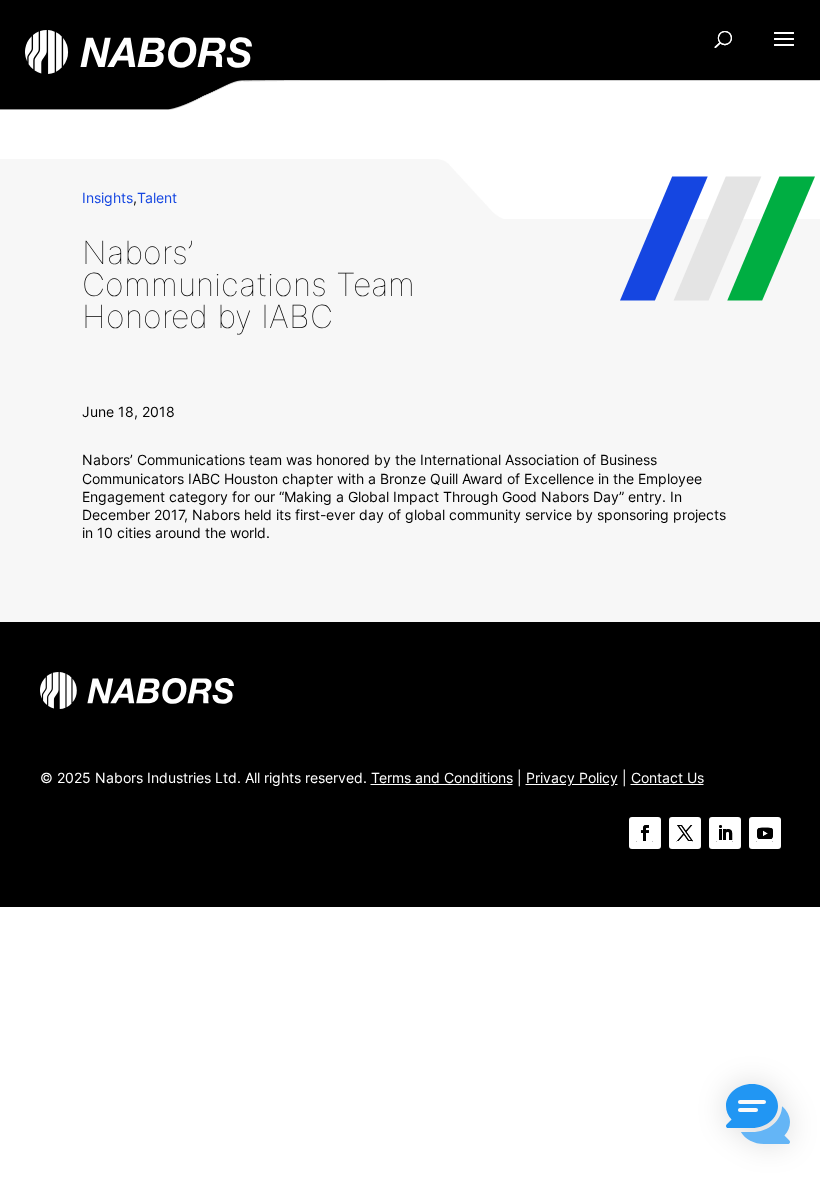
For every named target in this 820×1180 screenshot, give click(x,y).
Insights (107, 197)
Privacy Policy (572, 777)
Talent (157, 197)
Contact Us (667, 777)
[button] (758, 1116)
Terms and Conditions (442, 777)
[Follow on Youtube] (765, 833)
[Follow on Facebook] (645, 833)
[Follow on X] (685, 833)
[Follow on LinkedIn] (725, 833)
